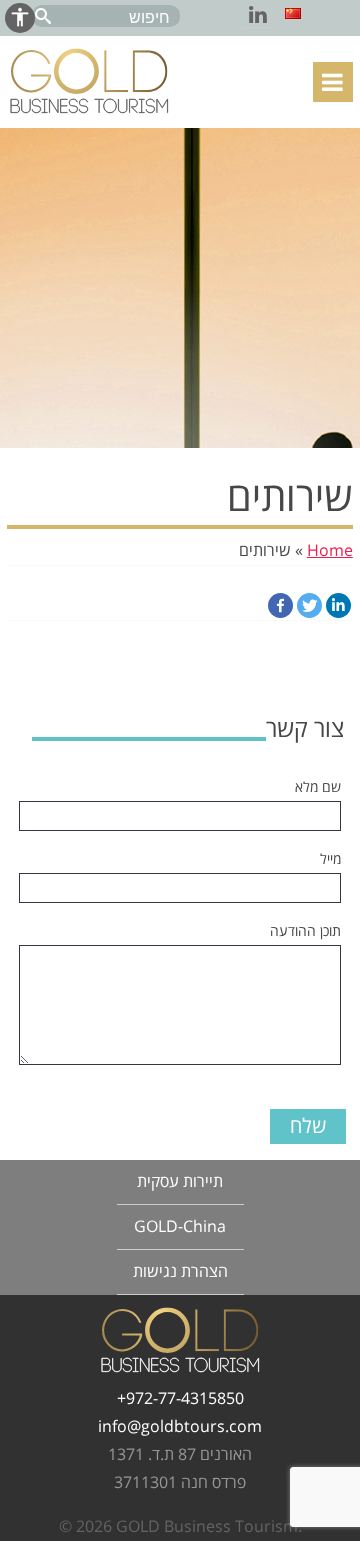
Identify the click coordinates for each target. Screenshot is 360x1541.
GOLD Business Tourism (89, 81)
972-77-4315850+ (180, 1399)
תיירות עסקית (180, 1182)
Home (330, 551)
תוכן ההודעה (305, 931)
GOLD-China (180, 1227)
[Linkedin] (338, 605)
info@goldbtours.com (180, 1427)
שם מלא (318, 787)
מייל (330, 859)
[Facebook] (280, 605)
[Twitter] (309, 605)
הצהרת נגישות (180, 1272)
